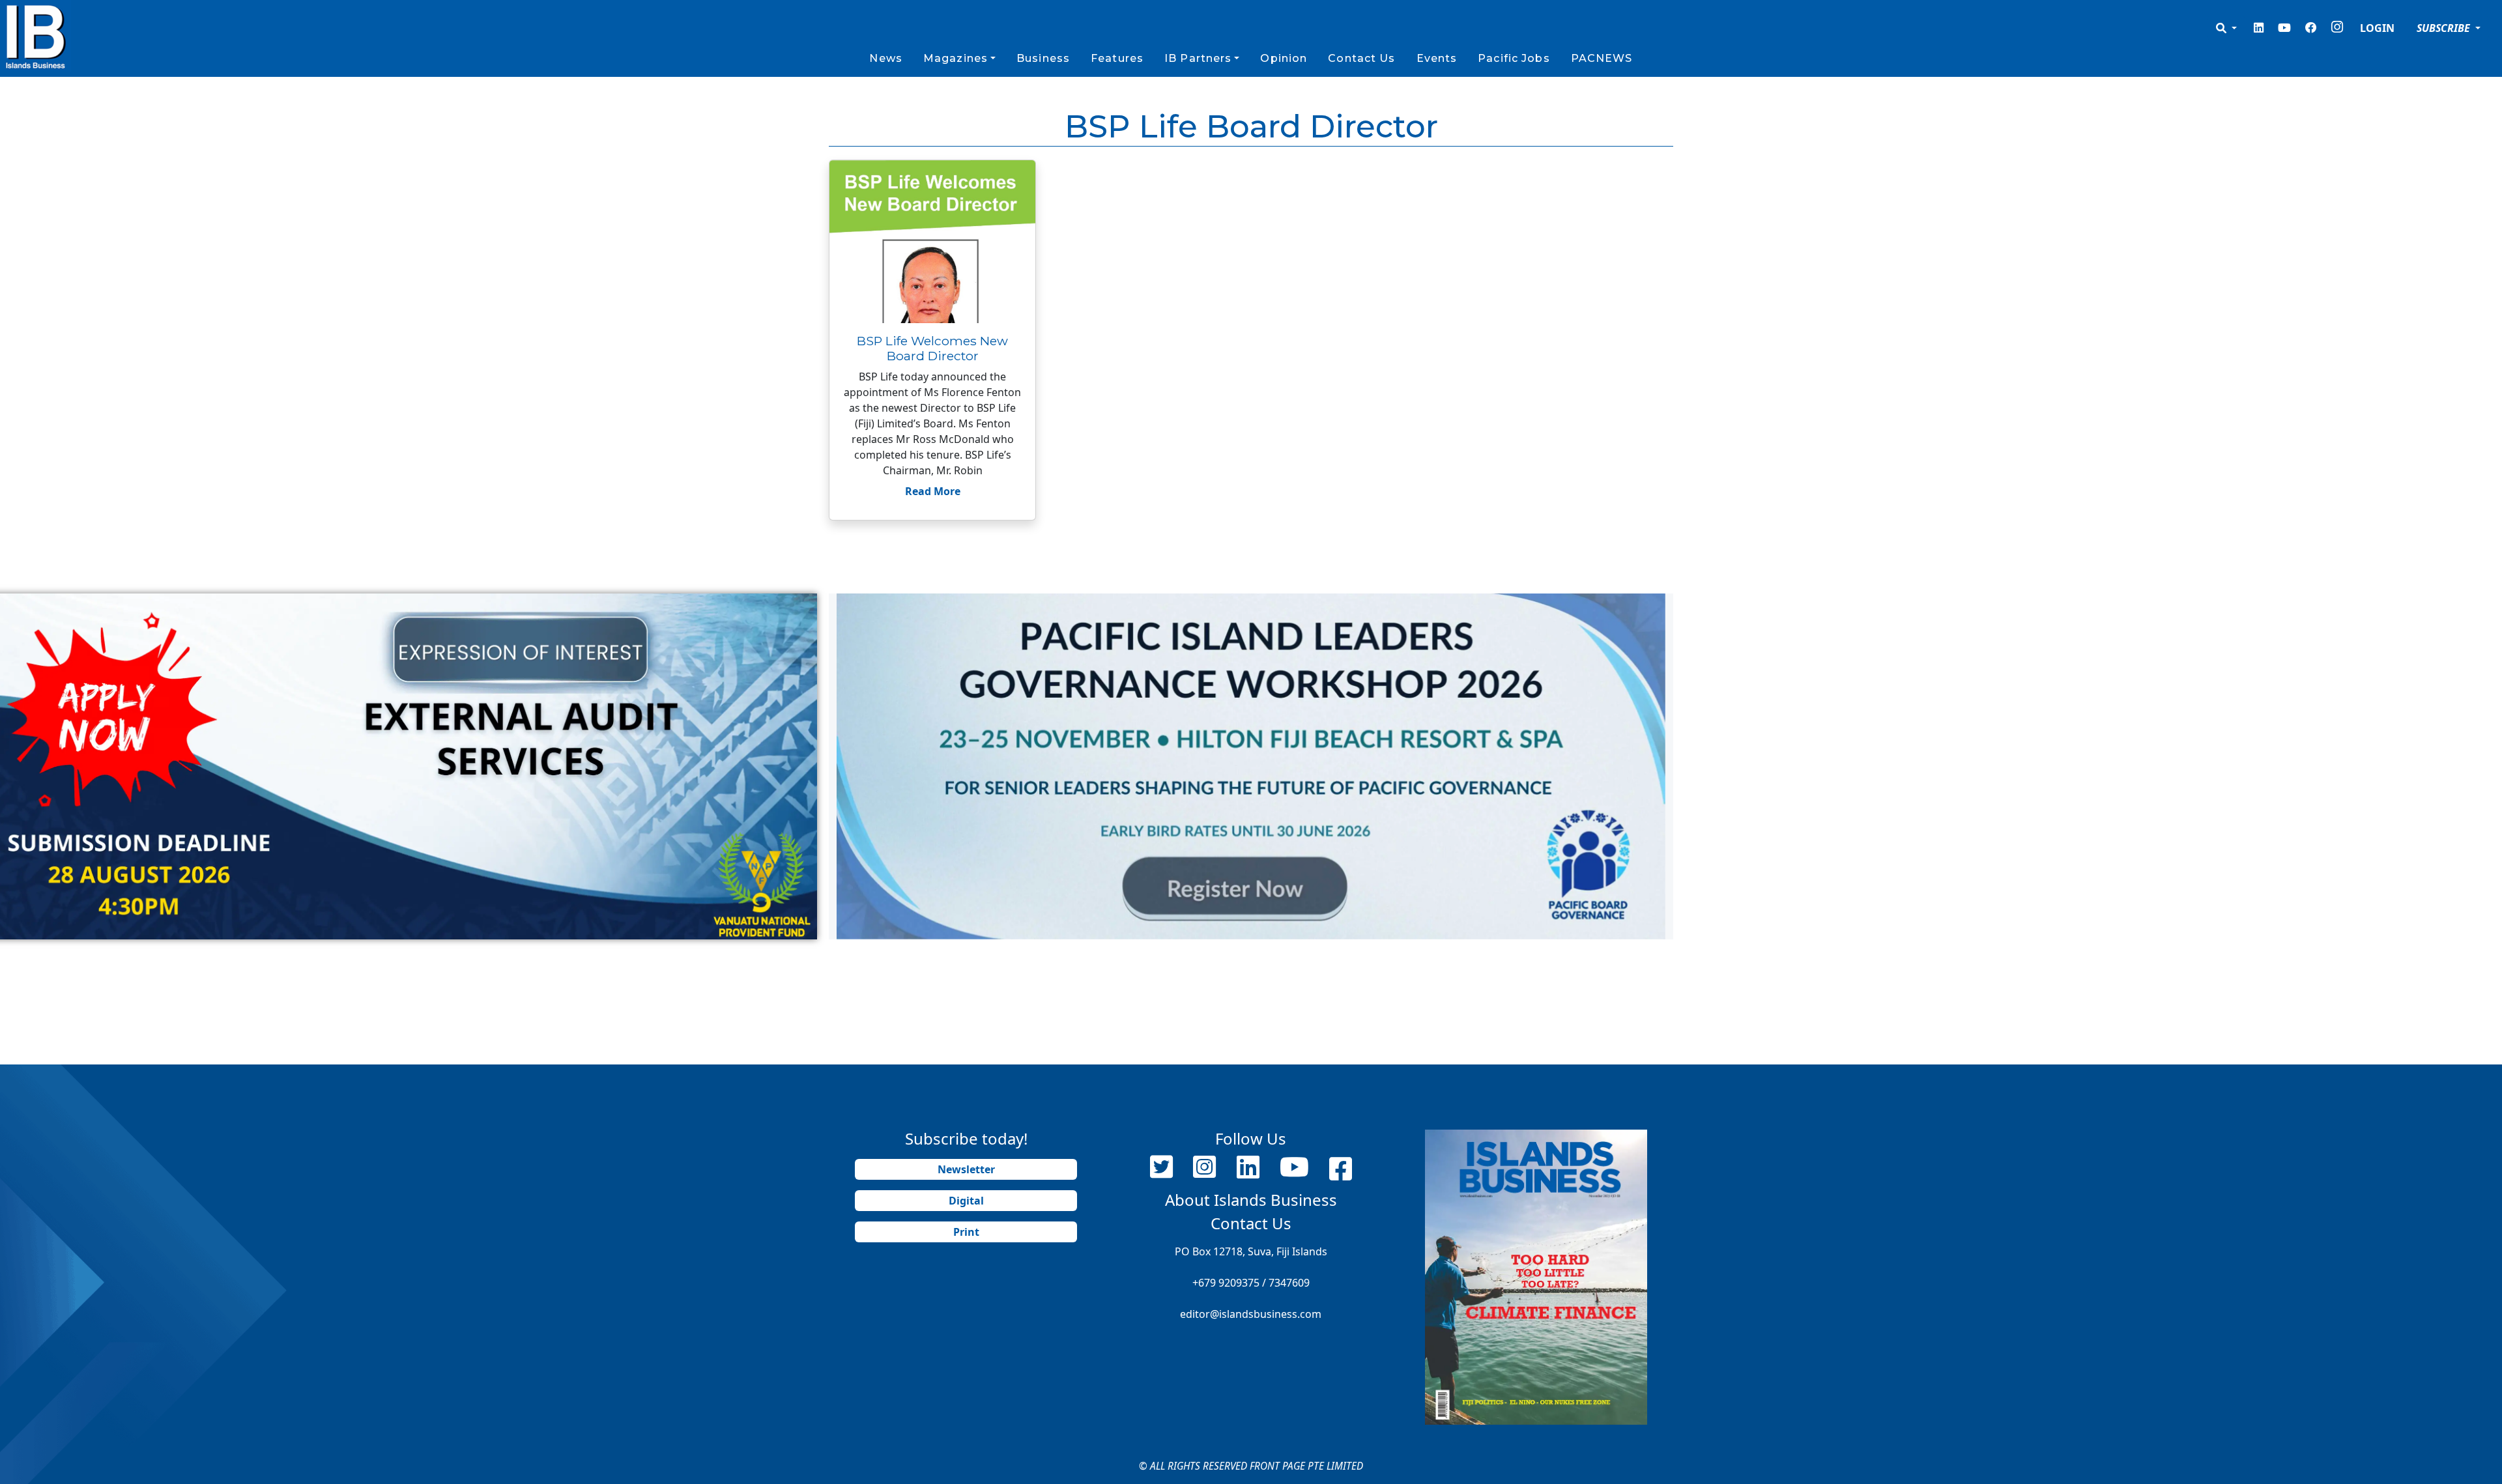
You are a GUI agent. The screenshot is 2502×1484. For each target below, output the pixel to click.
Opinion (1284, 58)
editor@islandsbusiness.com (1251, 1314)
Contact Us (1361, 58)
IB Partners (1198, 58)
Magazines (956, 58)
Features (1117, 58)
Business (1043, 58)
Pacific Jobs (1514, 58)
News (885, 58)
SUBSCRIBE (2445, 28)
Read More (933, 491)
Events (1437, 58)
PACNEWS (1602, 58)
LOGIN (2377, 28)
